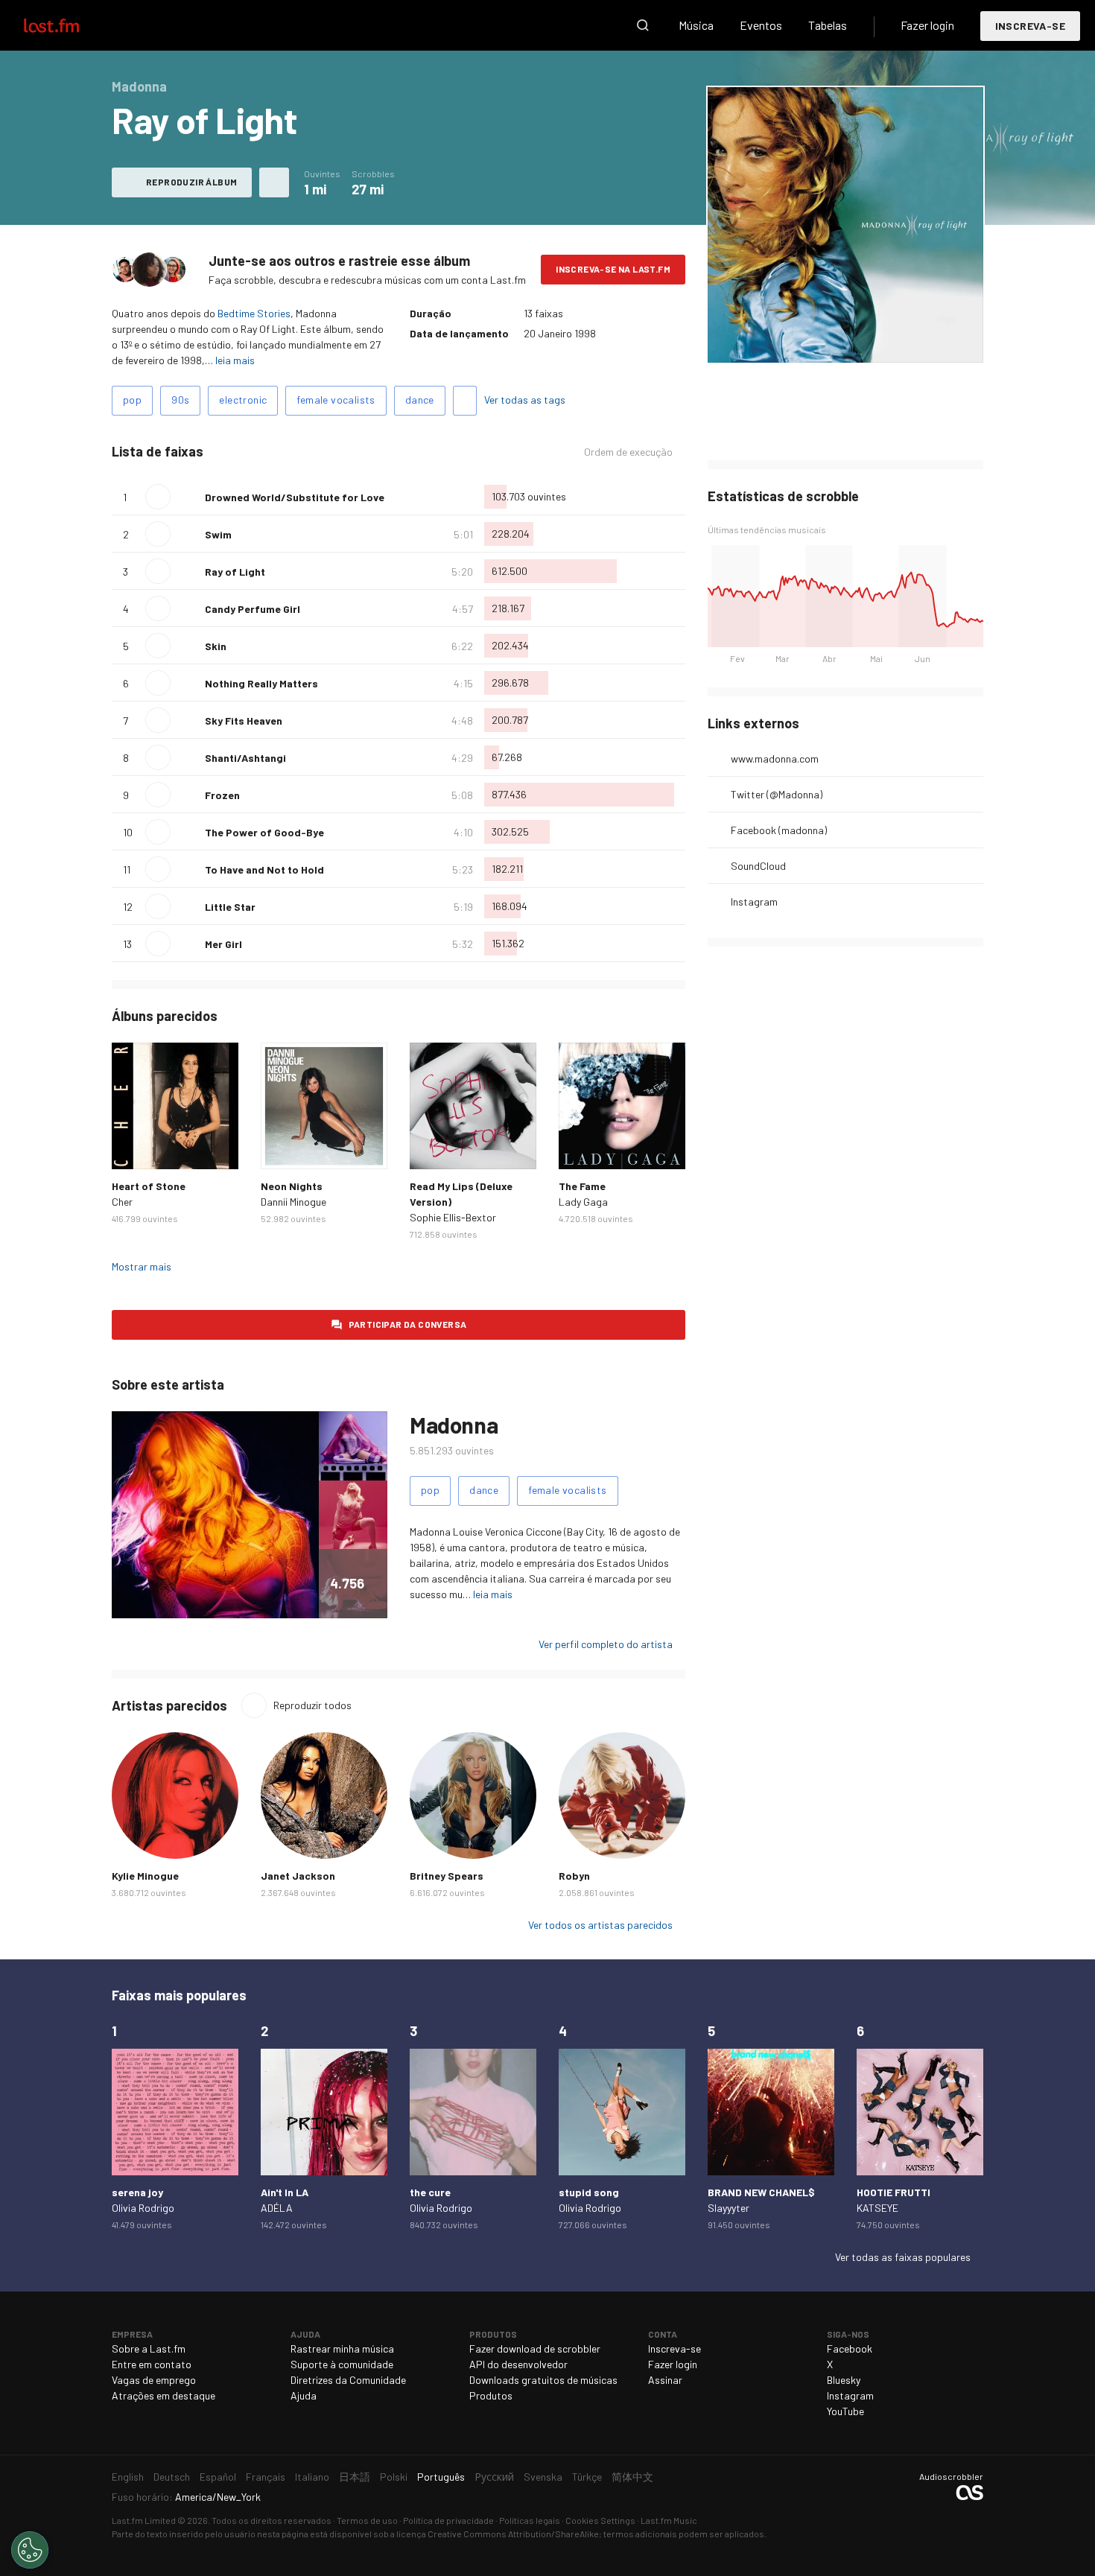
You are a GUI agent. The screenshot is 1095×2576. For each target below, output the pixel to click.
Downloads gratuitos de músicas (543, 2380)
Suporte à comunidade (342, 2364)
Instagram (754, 901)
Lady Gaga (583, 1202)
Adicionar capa (787, 341)
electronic (243, 400)
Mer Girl (223, 944)
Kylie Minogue (145, 1876)
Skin (216, 646)
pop (132, 400)
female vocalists (336, 400)
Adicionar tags (465, 401)
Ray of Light (235, 572)
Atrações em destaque (164, 2395)
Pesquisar (643, 25)
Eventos (761, 25)
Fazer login (927, 25)
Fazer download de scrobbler (535, 2348)
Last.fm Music (669, 2520)
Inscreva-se (1030, 26)
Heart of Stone (149, 1186)
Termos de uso (367, 2520)
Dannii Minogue (293, 1202)
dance (420, 400)
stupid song (589, 2192)
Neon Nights (292, 1186)
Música (696, 25)
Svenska (543, 2477)
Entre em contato (152, 2364)
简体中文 (632, 2477)
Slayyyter (729, 2208)
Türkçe (587, 2477)
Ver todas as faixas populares (903, 2257)
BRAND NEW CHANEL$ (761, 2192)
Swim (218, 534)
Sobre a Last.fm (149, 2348)
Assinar (665, 2380)
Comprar (135, 1146)
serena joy (137, 2192)
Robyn (574, 1876)
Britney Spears (447, 1876)
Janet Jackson (298, 1876)
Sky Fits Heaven (244, 721)
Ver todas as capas (881, 341)
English (128, 2477)
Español (218, 2477)
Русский (494, 2477)
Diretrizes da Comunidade (348, 2380)
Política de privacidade (448, 2520)
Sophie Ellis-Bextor (453, 1217)
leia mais (235, 360)
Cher (122, 1202)
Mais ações (274, 182)
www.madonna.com (775, 759)
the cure (430, 2192)
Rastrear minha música (342, 2348)
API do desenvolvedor (518, 2364)
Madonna (454, 1425)
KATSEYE (877, 2208)
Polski (394, 2477)
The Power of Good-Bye (264, 832)
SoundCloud (758, 866)
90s (180, 400)
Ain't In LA (285, 2192)
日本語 (355, 2477)
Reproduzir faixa (158, 497)
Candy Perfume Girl (253, 609)
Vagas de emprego (154, 2380)
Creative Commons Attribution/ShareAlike (513, 2534)
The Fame (582, 1186)
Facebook (850, 2348)
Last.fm (69, 25)
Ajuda (304, 2395)
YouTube (845, 2411)
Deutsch (172, 2477)
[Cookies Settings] (30, 2550)
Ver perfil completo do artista (606, 1644)
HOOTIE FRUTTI (894, 2192)
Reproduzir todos (312, 1705)
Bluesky (844, 2380)
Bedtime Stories (254, 313)
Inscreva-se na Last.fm (613, 269)
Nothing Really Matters (261, 683)
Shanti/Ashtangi (245, 758)
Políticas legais (530, 2520)
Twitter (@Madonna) (777, 794)
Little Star (230, 907)
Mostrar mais (142, 1266)
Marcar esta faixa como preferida (188, 497)
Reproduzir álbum (191, 182)
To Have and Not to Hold (264, 869)
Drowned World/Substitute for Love (295, 497)
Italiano (312, 2477)
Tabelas (828, 25)
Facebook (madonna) (779, 830)
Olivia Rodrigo (143, 2208)
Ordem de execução (628, 452)
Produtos (491, 2395)
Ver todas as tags (525, 400)
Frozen (222, 795)
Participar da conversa (408, 1324)
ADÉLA (277, 2208)
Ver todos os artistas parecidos (600, 1925)
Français (266, 2477)
